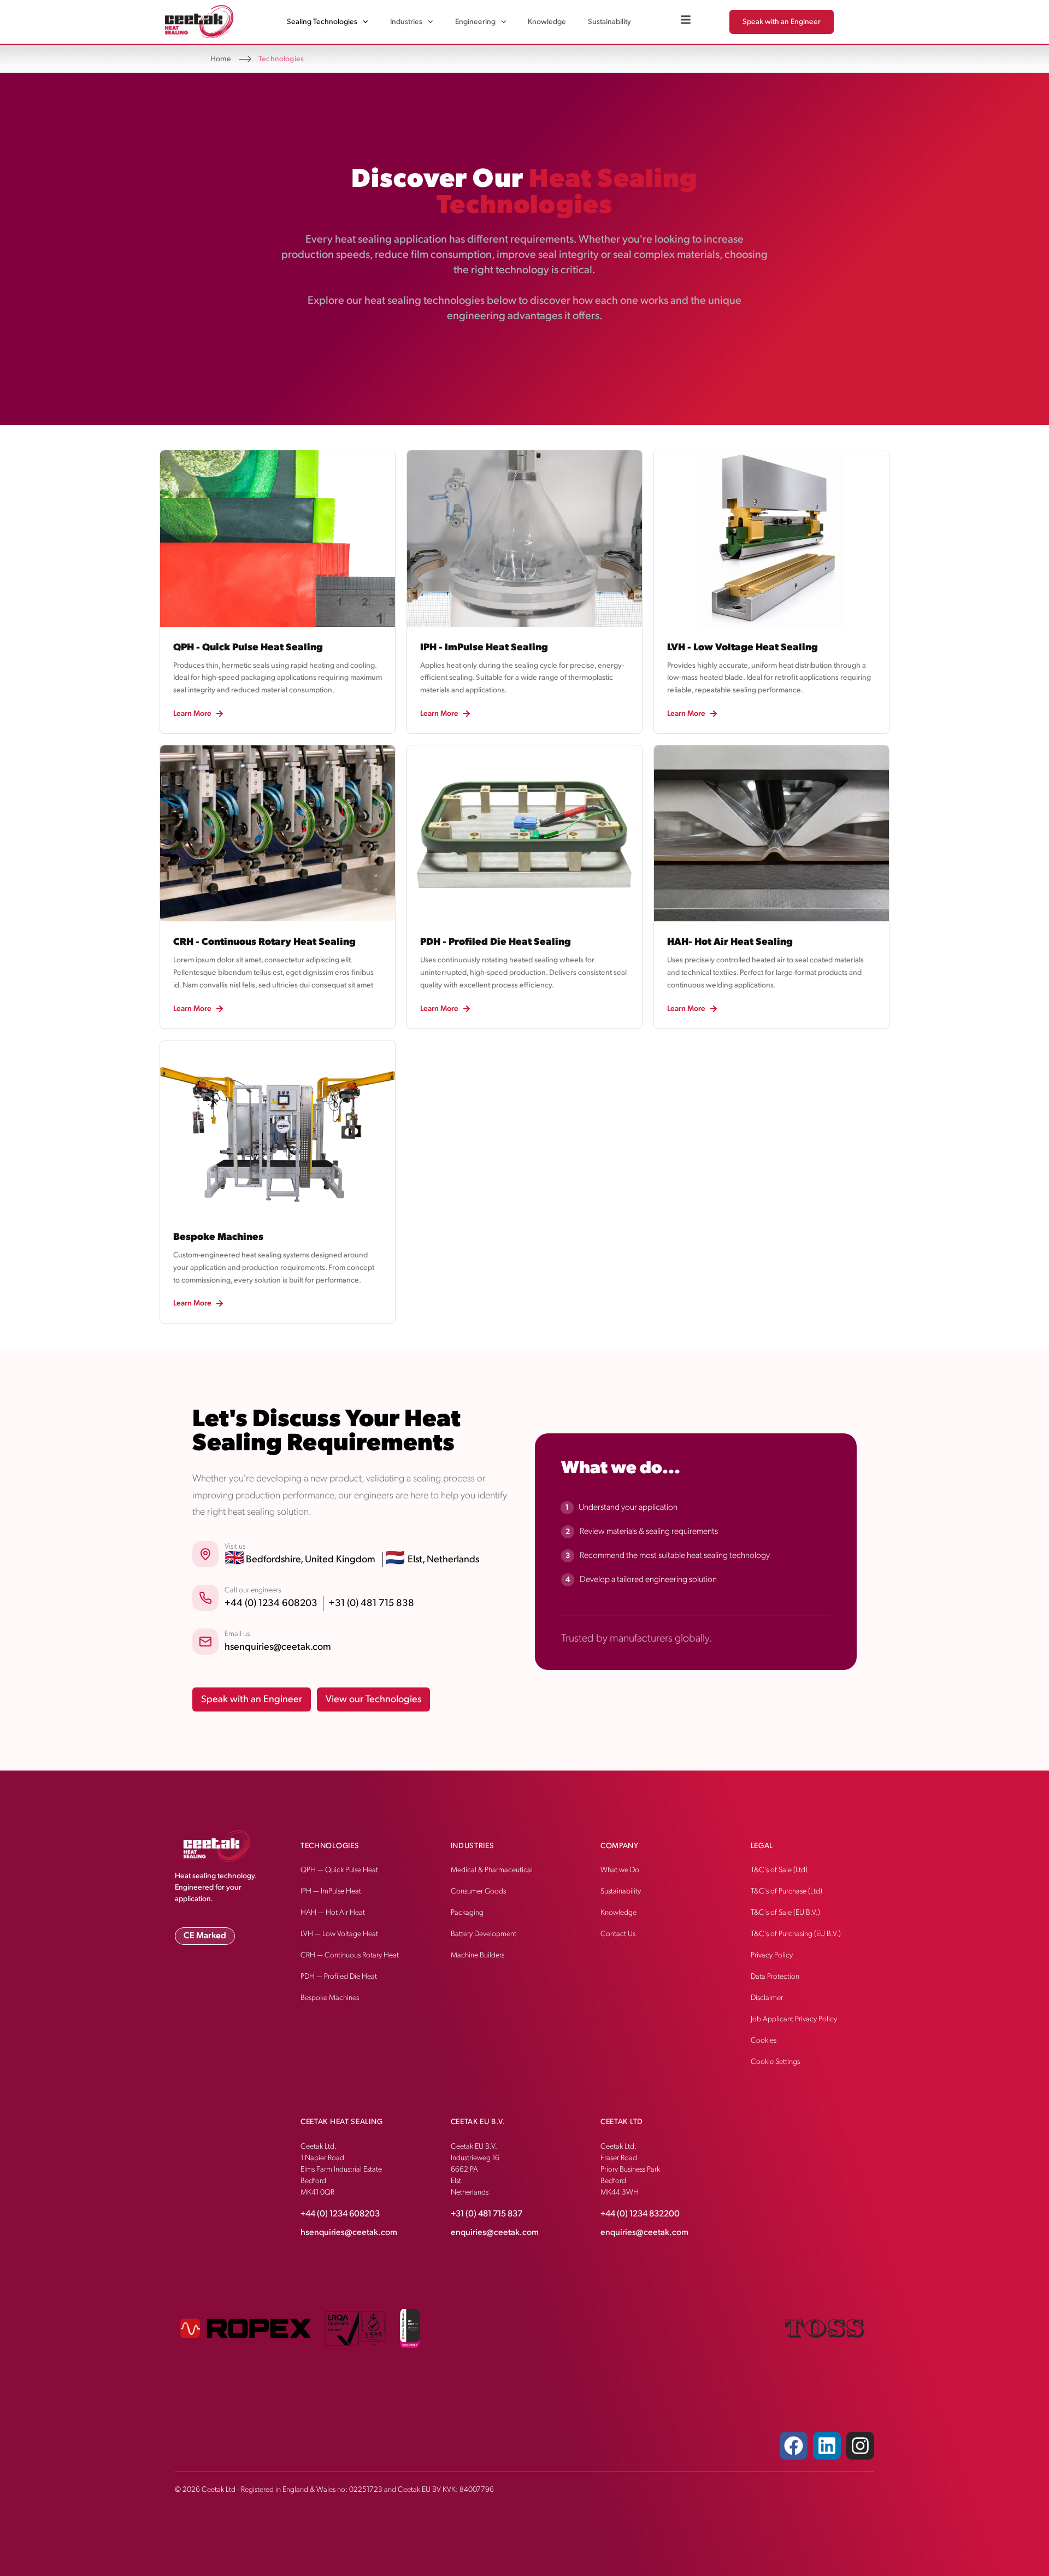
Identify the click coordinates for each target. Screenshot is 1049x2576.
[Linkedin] (827, 2446)
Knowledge (547, 22)
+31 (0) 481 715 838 (372, 1603)
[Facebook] (794, 2446)
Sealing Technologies (322, 22)
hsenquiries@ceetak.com (278, 1647)
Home (221, 59)
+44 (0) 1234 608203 (271, 1603)
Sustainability (609, 22)
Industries (406, 22)
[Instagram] (860, 2446)
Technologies (330, 1846)
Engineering (475, 22)
